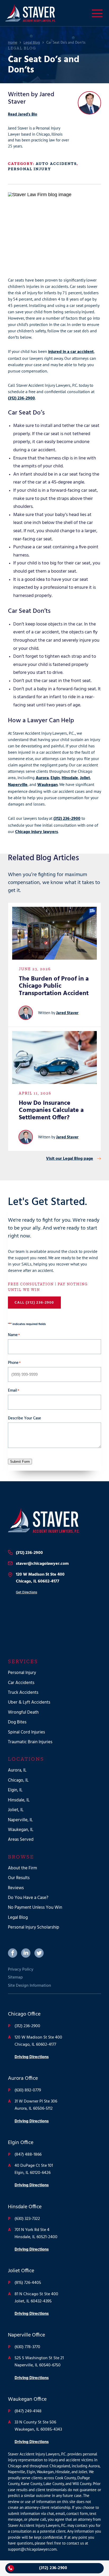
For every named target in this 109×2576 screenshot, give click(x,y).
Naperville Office (26, 2335)
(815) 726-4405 (28, 2283)
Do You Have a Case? (28, 1898)
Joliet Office (21, 2271)
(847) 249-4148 (28, 2411)
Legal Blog (32, 43)
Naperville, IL (20, 1820)
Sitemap (15, 1977)
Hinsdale (70, 778)
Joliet (85, 778)
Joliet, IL (16, 1810)
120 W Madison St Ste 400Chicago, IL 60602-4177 (40, 1578)
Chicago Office (24, 2014)
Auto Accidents (56, 164)
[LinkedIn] (26, 1953)
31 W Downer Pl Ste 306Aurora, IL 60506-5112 (36, 2105)
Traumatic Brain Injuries (30, 1742)
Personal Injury (29, 169)
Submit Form (20, 1462)
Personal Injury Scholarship (34, 1927)
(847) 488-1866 (28, 2155)
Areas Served (21, 1840)
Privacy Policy (21, 1970)
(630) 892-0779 (28, 2090)
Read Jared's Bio (23, 114)
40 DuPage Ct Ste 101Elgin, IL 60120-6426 (34, 2169)
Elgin (55, 778)
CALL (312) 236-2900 (34, 1303)
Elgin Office (21, 2143)
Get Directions (26, 1592)
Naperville (18, 785)
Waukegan (47, 785)
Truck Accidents (23, 1693)
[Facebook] (13, 1953)
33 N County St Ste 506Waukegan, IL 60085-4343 (38, 2426)
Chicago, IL (18, 1780)
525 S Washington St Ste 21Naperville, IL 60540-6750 (39, 2362)
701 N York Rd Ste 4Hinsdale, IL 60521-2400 (36, 2234)
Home (13, 43)
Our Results (19, 1878)
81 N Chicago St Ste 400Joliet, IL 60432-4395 (36, 2298)
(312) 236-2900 (21, 398)
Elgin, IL (15, 1790)
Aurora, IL (17, 1770)
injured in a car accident (71, 352)
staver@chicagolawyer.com (42, 1564)
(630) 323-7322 (27, 2219)
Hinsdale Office (25, 2207)
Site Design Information (29, 1986)
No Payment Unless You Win (35, 1908)
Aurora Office (23, 2078)
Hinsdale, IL (19, 1800)
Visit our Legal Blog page (70, 1159)
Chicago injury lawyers (37, 832)
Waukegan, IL (21, 1830)
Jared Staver (67, 1013)
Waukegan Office (27, 2399)
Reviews (16, 1888)
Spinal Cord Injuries (26, 1732)
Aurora (42, 778)
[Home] (54, 1521)
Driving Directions (32, 2057)
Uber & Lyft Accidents (29, 1702)
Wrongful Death (23, 1712)
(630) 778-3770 (27, 2347)
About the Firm (22, 1868)
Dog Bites (17, 1722)
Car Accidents (21, 1683)
